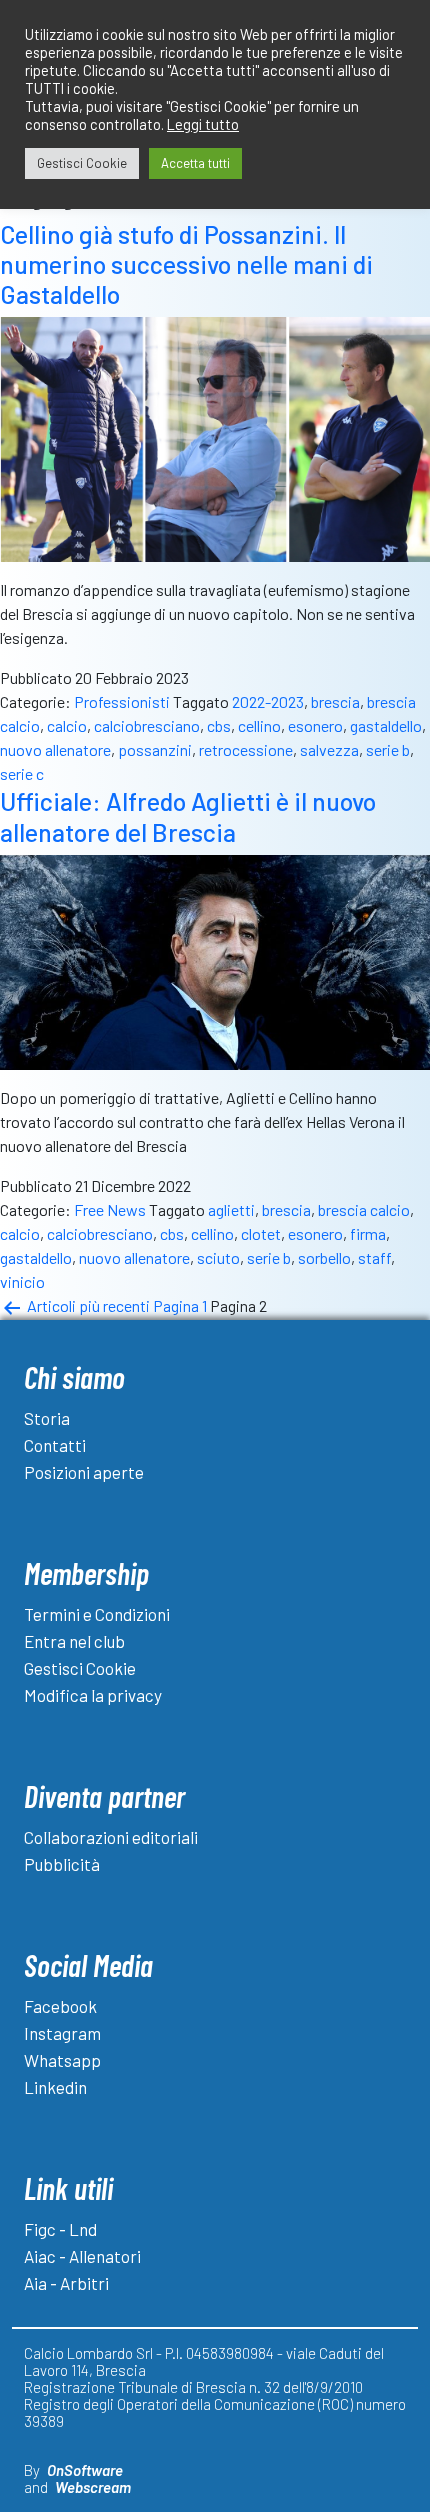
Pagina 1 (180, 1305)
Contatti (55, 1445)
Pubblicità (62, 1864)
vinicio (22, 1281)
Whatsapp (62, 2060)
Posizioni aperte (84, 1472)
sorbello (324, 1257)
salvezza (329, 749)
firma (368, 1233)
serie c (22, 773)
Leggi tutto (203, 124)
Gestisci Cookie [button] (82, 163)
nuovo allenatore (55, 749)
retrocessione (246, 749)
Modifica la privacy (93, 1695)
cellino (259, 725)
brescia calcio (364, 1209)
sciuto (218, 1257)
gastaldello (386, 725)
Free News (110, 1209)
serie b (388, 749)
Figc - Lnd (60, 2229)
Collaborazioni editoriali (111, 1837)
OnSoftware (85, 2470)
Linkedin (55, 2087)
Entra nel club (74, 1641)
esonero (315, 725)
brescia (335, 701)
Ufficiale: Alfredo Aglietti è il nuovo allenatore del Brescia (188, 816)
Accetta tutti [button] (195, 163)
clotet (261, 1233)
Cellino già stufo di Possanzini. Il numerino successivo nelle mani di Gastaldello (186, 264)
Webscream (93, 2487)
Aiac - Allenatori (82, 2256)
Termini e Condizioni (97, 1614)
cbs (219, 725)
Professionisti (122, 701)
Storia (47, 1418)
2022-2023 (268, 701)
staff (374, 1257)
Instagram (62, 2033)
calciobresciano (147, 725)
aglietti (231, 1209)
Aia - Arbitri (66, 2283)
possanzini (155, 749)
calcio (67, 725)
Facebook (60, 2006)
